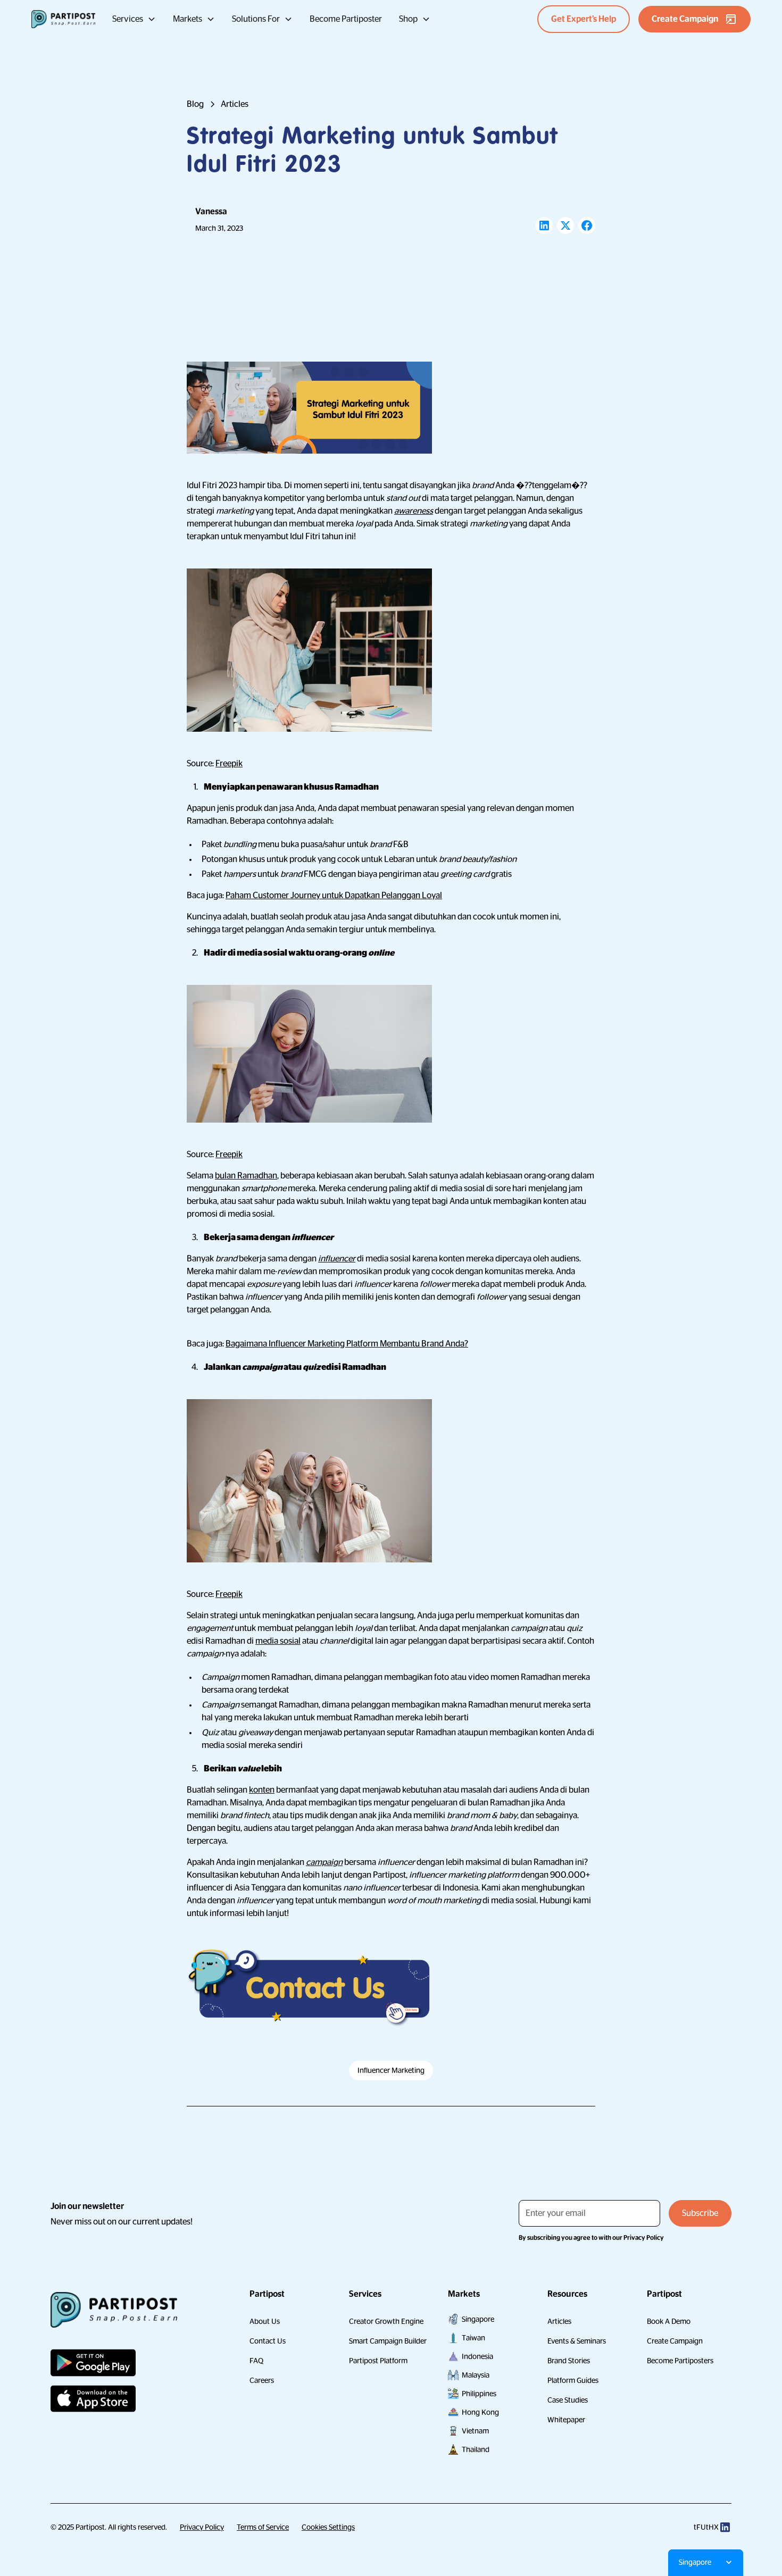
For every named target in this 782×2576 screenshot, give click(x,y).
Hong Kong (480, 2412)
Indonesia (477, 2356)
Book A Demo (669, 2321)
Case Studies (568, 2400)
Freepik (229, 764)
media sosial (278, 1641)
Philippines (479, 2394)
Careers (262, 2380)
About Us (265, 2321)
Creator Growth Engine (386, 2321)
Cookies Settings (328, 2527)
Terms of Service (263, 2527)
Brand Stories (569, 2361)
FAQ (256, 2361)
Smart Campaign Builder (388, 2341)
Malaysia (476, 2375)
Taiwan (473, 2338)
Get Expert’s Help (584, 19)
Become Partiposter (346, 19)
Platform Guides (573, 2380)
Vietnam (475, 2431)
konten (262, 1790)
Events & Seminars (577, 2341)
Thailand (476, 2449)
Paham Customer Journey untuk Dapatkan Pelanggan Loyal (334, 896)
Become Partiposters (680, 2361)
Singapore (478, 2319)
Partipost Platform (378, 2361)
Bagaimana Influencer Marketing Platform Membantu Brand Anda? (347, 1344)
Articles (559, 2321)
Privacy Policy (202, 2527)
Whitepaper (566, 2420)
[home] (63, 19)
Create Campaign (675, 2341)
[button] (134, 19)
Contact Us (268, 2341)
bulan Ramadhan (246, 1176)
